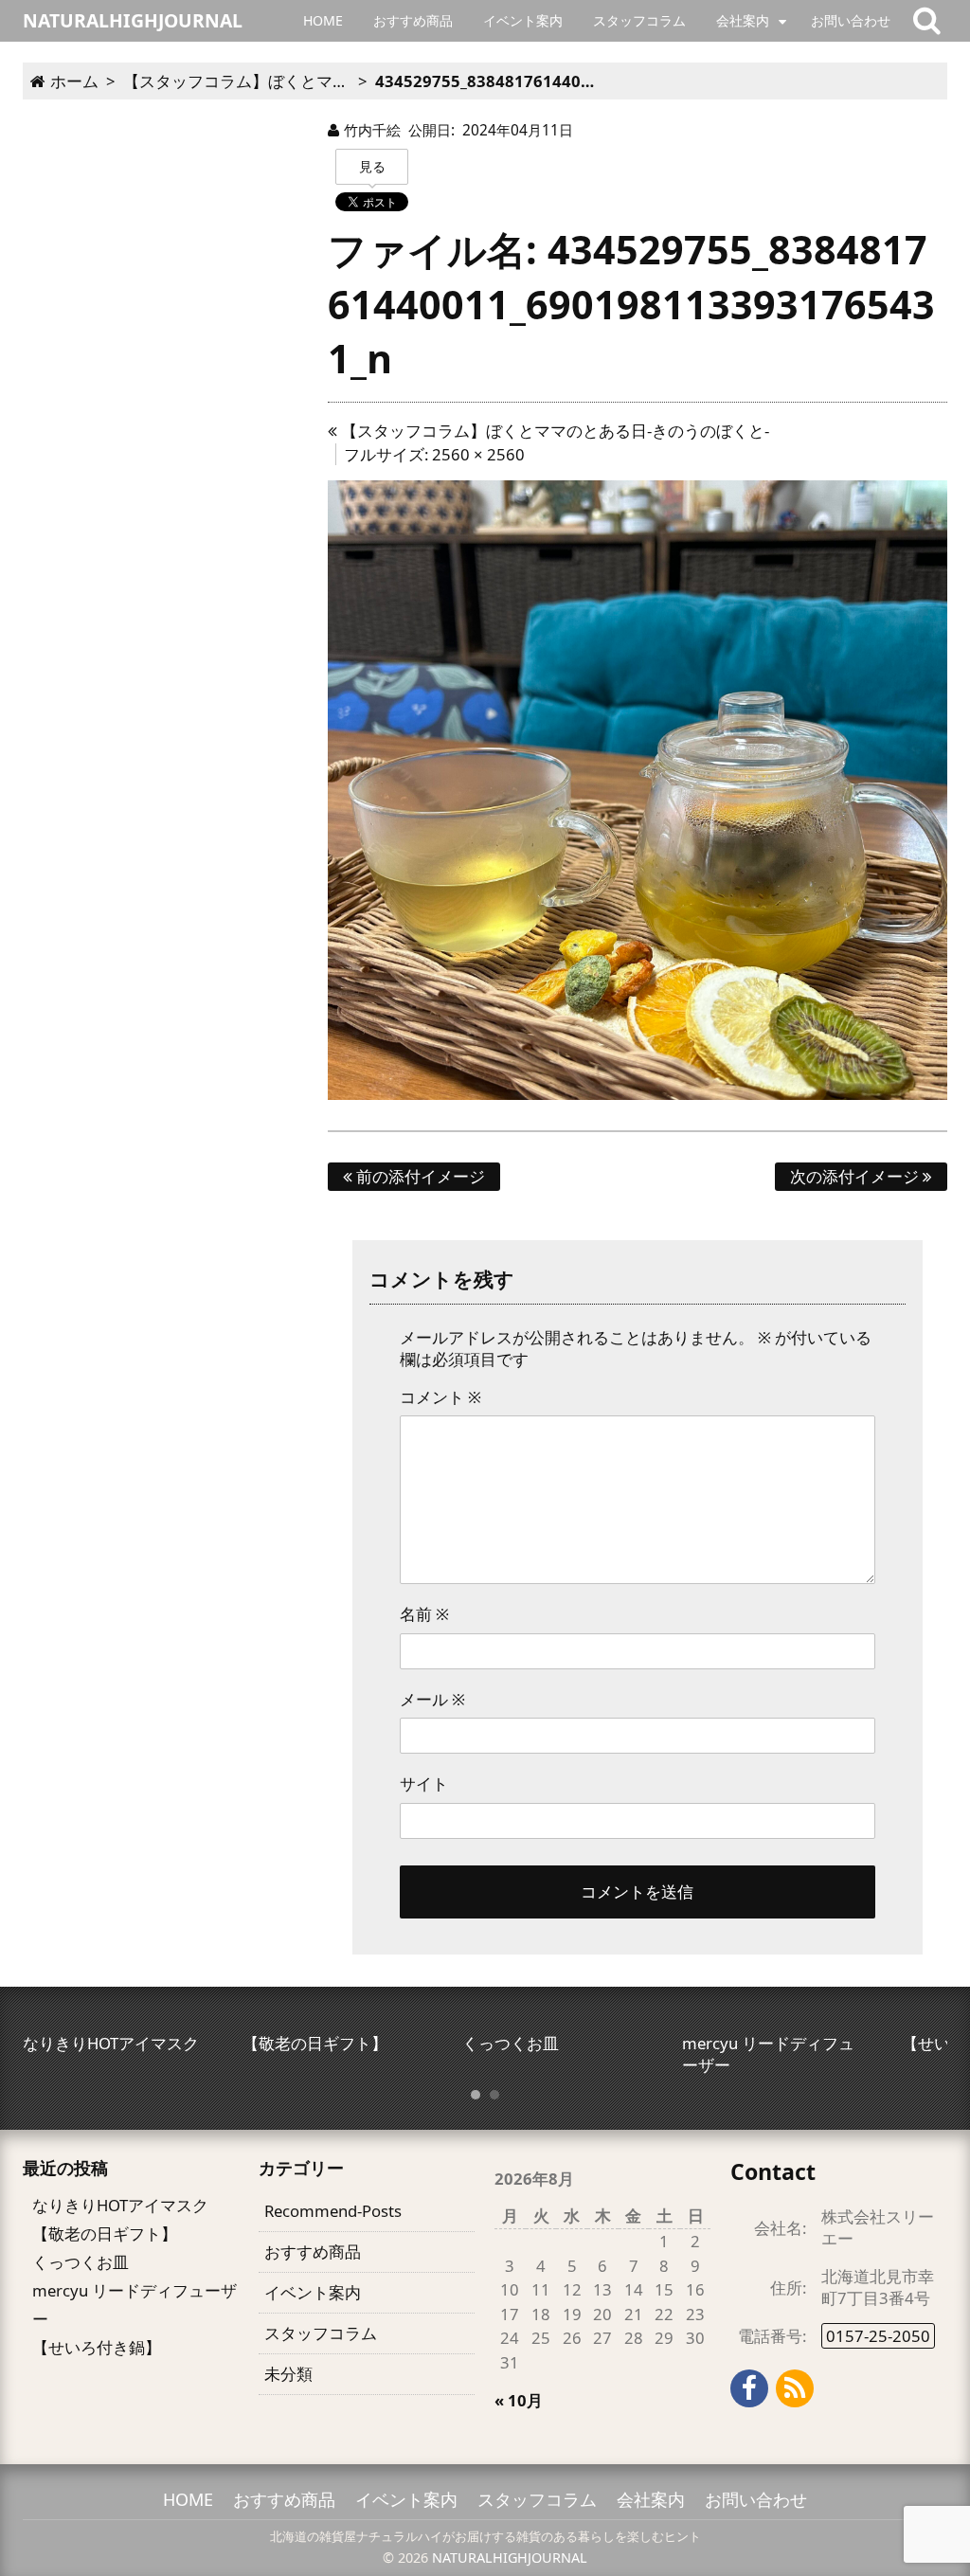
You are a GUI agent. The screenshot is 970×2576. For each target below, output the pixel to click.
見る (372, 166)
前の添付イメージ (419, 1176)
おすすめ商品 (413, 20)
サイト (424, 1783)
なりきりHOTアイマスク (120, 2205)
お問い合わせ (851, 20)
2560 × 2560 (478, 454)
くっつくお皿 (81, 2262)
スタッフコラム (639, 20)
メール (432, 1699)
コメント (440, 1397)
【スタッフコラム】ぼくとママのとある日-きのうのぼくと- (553, 431)
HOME (323, 20)
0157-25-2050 (878, 2336)
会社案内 (743, 20)
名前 (424, 1614)
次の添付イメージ (856, 1176)
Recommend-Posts (333, 2211)
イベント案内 (523, 20)
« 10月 (519, 2400)
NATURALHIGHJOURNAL (510, 2558)
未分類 (288, 2374)
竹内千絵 (372, 130)
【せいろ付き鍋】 (97, 2347)
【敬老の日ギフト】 (105, 2234)
